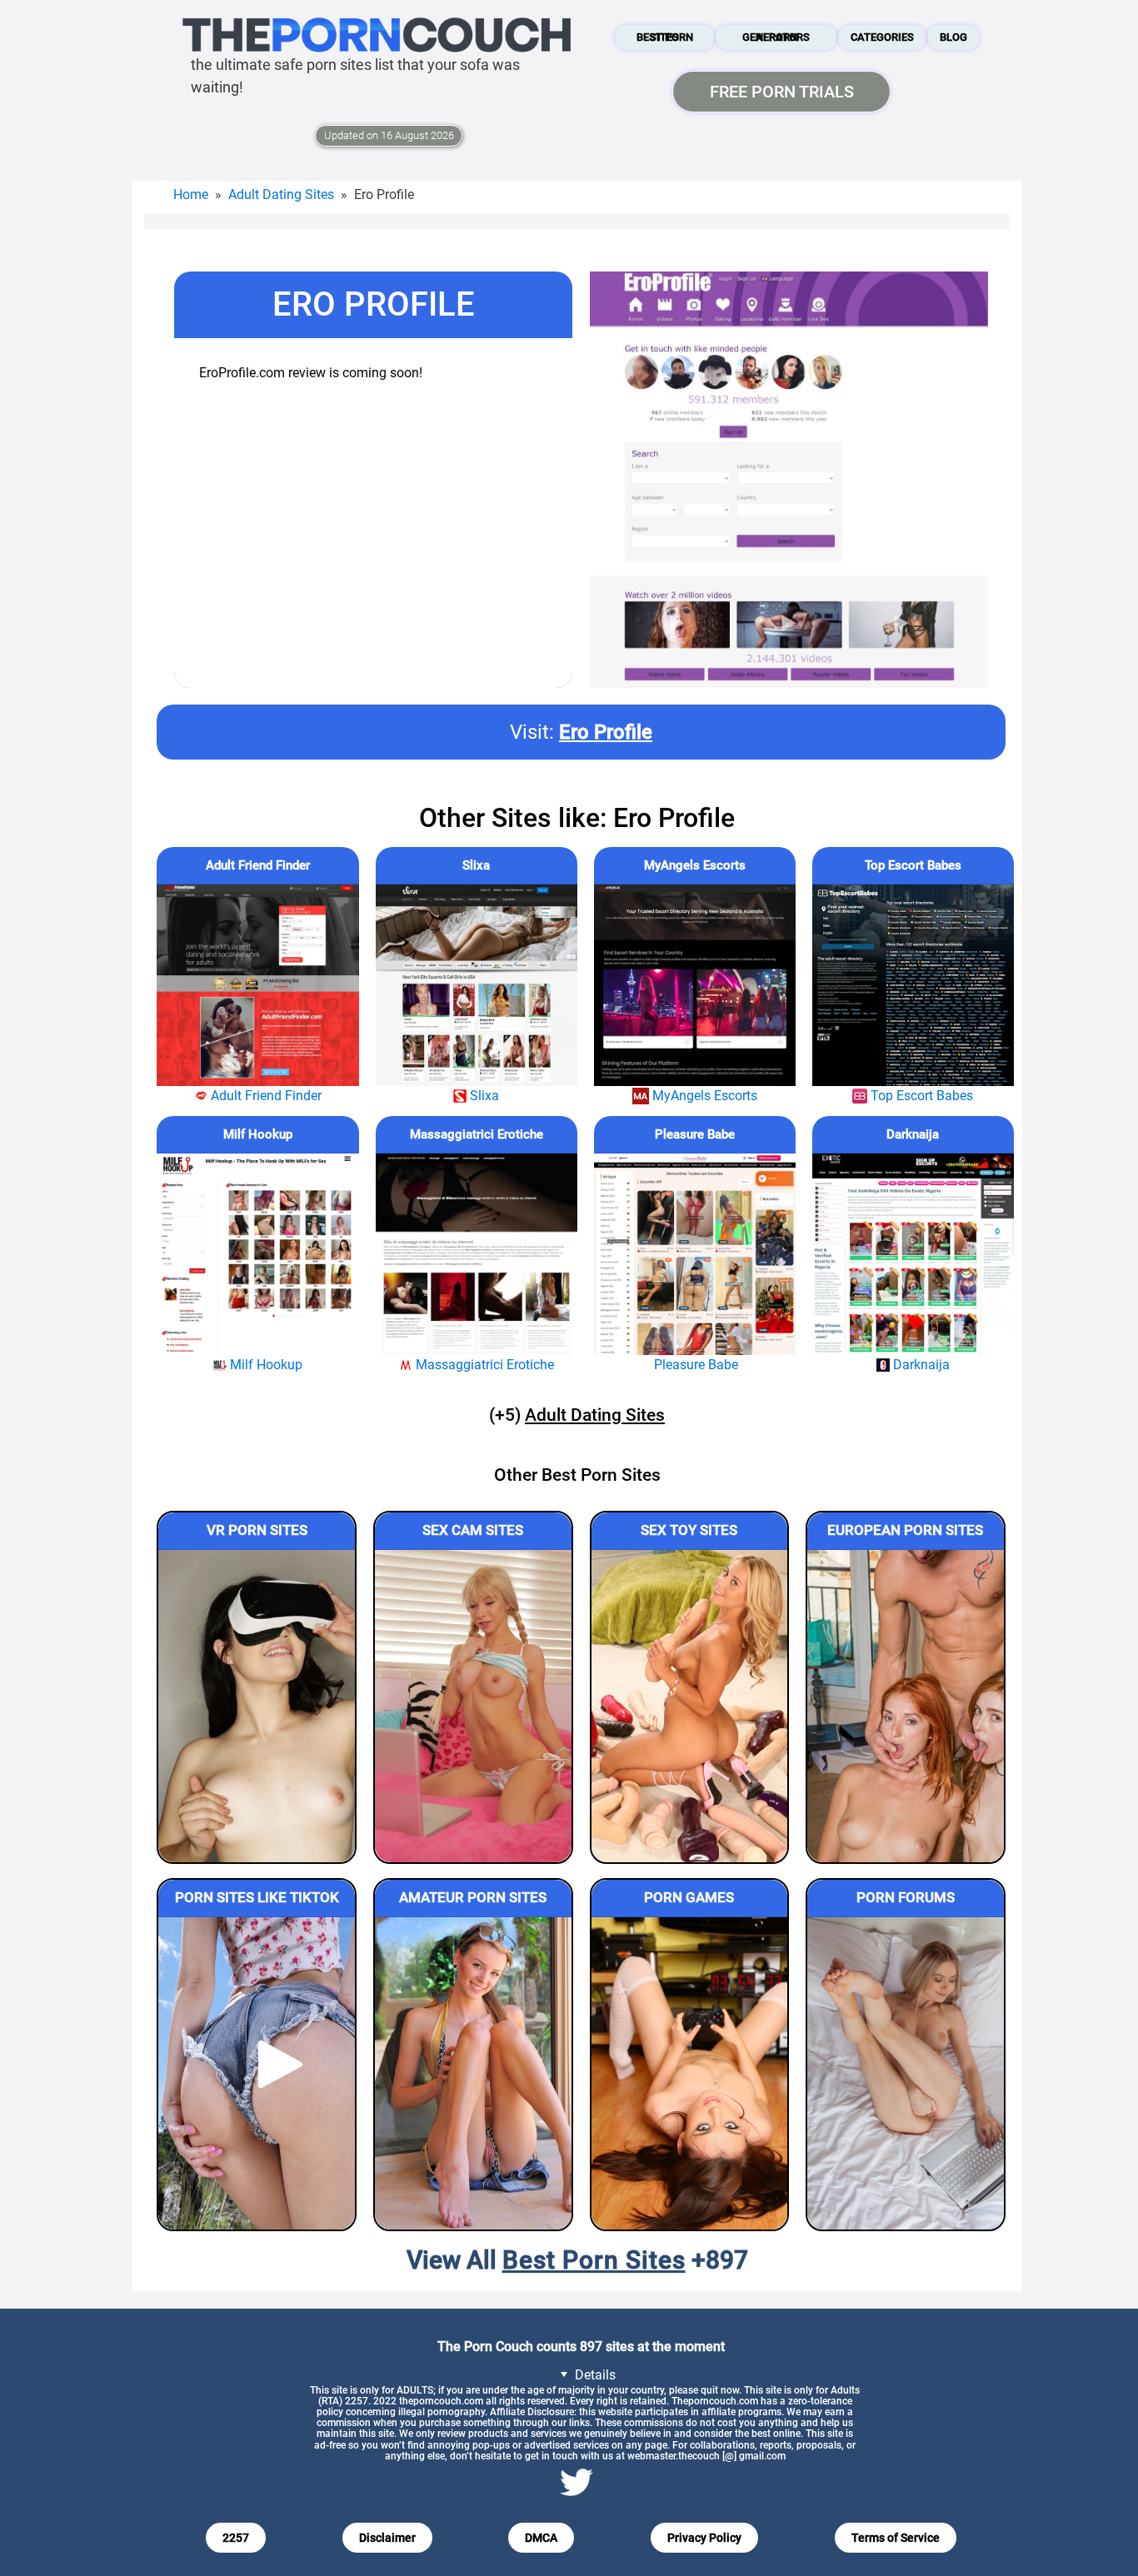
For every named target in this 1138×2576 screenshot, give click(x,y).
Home (191, 194)
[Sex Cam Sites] (473, 1706)
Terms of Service (896, 2538)
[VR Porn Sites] (257, 1706)
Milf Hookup (258, 1134)
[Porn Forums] (906, 2073)
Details (594, 2375)
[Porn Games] (690, 2073)
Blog (953, 37)
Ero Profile (606, 732)
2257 (236, 2538)
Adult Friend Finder (258, 865)
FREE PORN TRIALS (782, 92)
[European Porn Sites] (906, 1706)
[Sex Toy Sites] (690, 1706)
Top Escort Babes (913, 865)
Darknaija (913, 1134)
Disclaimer (387, 2538)
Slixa (476, 865)
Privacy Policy (704, 2538)
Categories (882, 37)
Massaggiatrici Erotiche (477, 1134)
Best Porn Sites (665, 37)
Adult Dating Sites (281, 194)
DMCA (541, 2538)
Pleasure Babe (695, 1134)
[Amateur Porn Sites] (473, 2073)
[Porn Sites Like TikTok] (257, 2073)
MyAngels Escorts (695, 865)
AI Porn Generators (776, 37)
